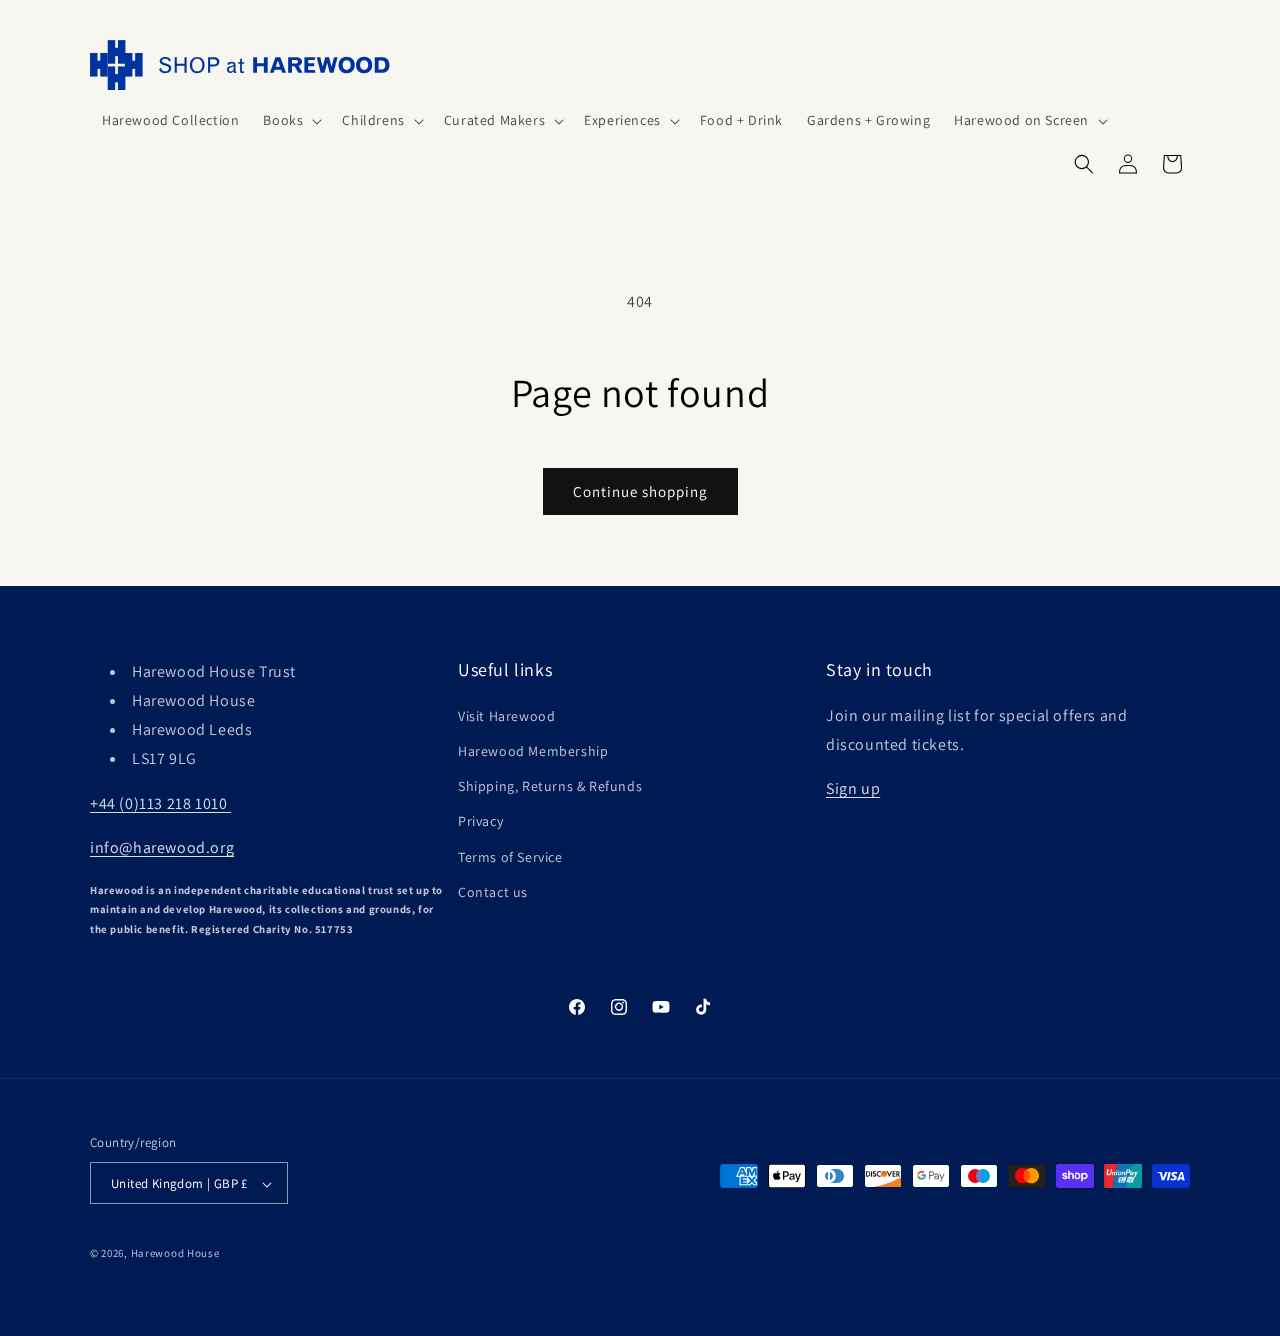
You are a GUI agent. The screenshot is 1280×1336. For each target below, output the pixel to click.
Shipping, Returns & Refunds (550, 785)
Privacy (480, 821)
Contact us (493, 891)
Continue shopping (640, 491)
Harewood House (175, 1254)
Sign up (853, 788)
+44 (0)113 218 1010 (160, 802)
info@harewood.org (162, 847)
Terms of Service (510, 856)
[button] (290, 120)
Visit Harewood (506, 715)
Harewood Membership (533, 750)
